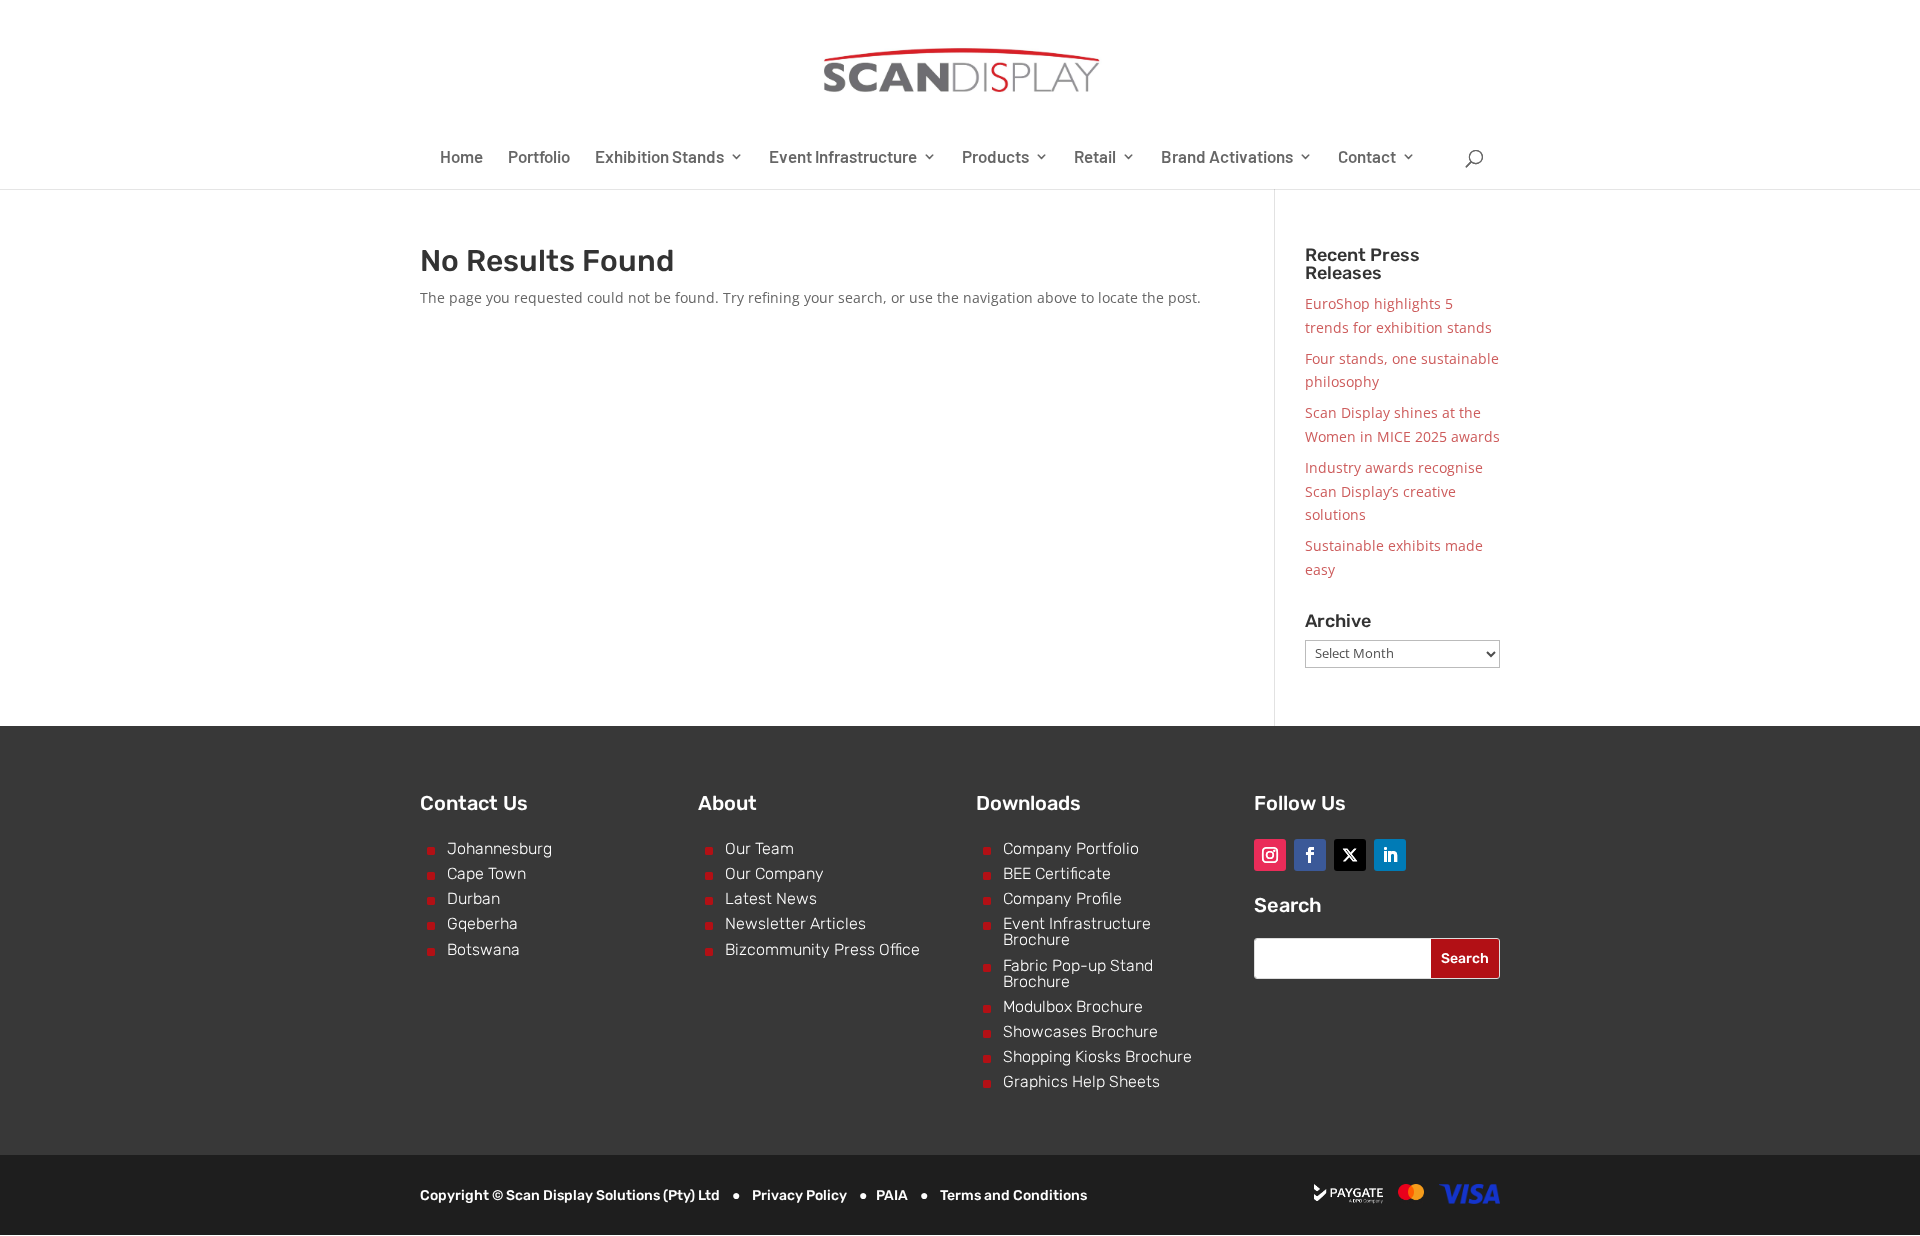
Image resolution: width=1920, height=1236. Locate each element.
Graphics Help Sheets (1081, 1081)
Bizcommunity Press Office (822, 949)
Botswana (483, 949)
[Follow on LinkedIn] (1390, 855)
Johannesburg (499, 848)
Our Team (759, 848)
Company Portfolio (1071, 848)
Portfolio (539, 157)
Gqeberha (482, 923)
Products (995, 157)
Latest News (771, 898)
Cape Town (486, 873)
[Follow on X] (1350, 855)
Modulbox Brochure (1073, 1006)
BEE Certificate (1057, 873)
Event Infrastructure (843, 157)
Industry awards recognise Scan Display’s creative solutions (1394, 491)
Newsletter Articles (795, 923)
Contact (1367, 157)
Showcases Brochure (1080, 1031)
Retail (1095, 157)
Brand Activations (1227, 157)
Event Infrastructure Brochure (1077, 931)
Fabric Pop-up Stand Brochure (1078, 973)
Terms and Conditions (1013, 1195)
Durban (473, 898)
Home (461, 157)
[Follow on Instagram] (1270, 855)
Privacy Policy (799, 1195)
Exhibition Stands (659, 157)
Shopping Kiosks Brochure (1097, 1056)
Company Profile (1062, 898)
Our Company (774, 873)
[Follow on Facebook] (1310, 855)
